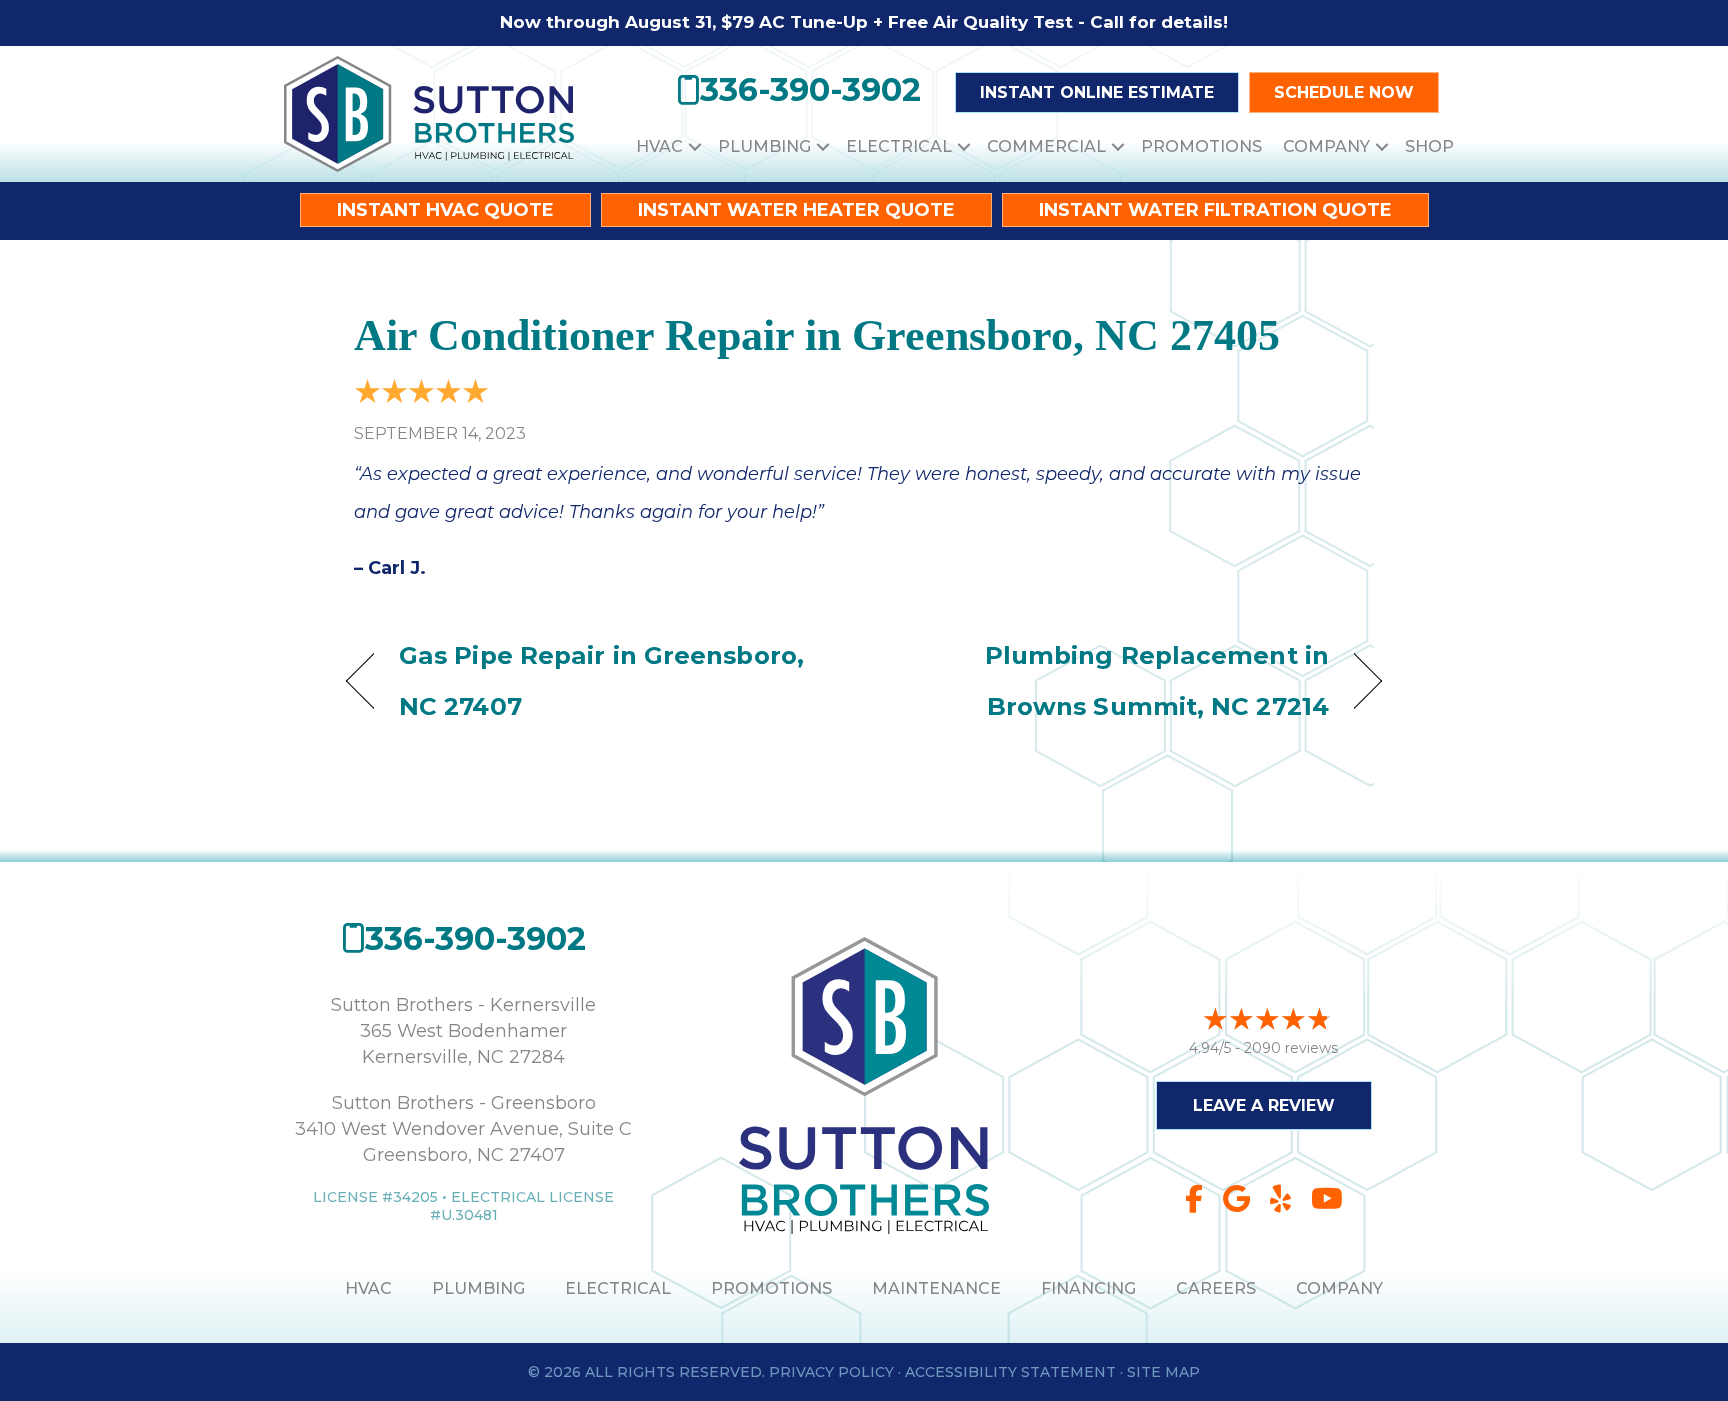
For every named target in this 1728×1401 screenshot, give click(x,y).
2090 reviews (1291, 1048)
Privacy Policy (831, 1372)
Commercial (1046, 146)
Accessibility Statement (1010, 1372)
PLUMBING (478, 1288)
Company (1326, 146)
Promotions (1201, 146)
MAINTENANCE (936, 1288)
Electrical (899, 146)
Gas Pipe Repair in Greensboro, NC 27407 (601, 680)
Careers (1216, 1288)
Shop (1429, 146)
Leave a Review (1264, 1105)
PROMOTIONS (771, 1288)
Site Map (1163, 1372)
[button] (695, 146)
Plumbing (764, 146)
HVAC (659, 146)
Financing (1088, 1288)
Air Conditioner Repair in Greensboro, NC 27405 (817, 335)
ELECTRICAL (618, 1288)
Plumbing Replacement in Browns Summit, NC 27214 (1112, 680)
